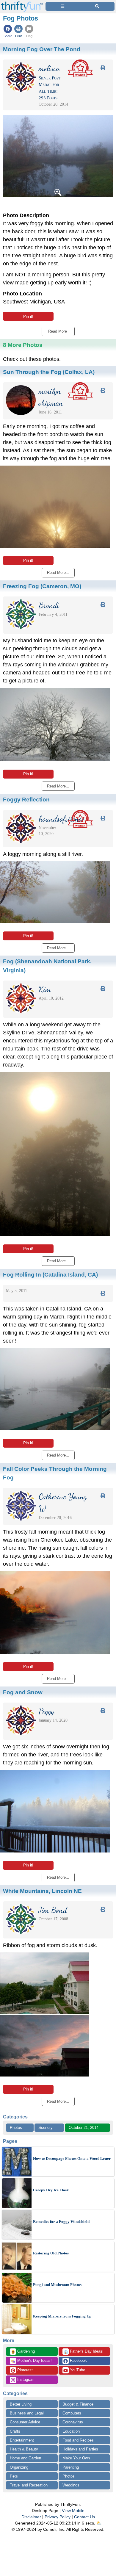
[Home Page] (22, 3)
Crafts (15, 2431)
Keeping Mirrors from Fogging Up (62, 2316)
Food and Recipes (78, 2440)
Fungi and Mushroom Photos (57, 2285)
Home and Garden (25, 2458)
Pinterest (24, 2370)
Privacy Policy (58, 2517)
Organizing (19, 2467)
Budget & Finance (78, 2404)
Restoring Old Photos (51, 2253)
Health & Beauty (24, 2449)
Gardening (23, 2352)
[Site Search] (97, 6)
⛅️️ (99, 2523)
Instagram (25, 2380)
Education (71, 2431)
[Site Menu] (63, 6)
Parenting (71, 2467)
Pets (14, 2476)
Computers (72, 2413)
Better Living (21, 2404)
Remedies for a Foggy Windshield (61, 2222)
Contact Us (84, 2517)
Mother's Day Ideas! (31, 2361)
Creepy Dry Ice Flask (51, 2190)
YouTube (77, 2370)
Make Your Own (76, 2458)
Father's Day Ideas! (83, 2352)
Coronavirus (73, 2422)
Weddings (71, 2485)
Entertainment (22, 2440)
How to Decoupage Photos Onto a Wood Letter (72, 2158)
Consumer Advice (25, 2422)
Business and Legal (27, 2413)
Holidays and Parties (80, 2449)
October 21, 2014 (84, 2128)
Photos (16, 2128)
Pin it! (28, 316)
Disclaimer (31, 2517)
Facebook (78, 2360)
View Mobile (73, 2511)
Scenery (46, 2128)
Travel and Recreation (29, 2485)
